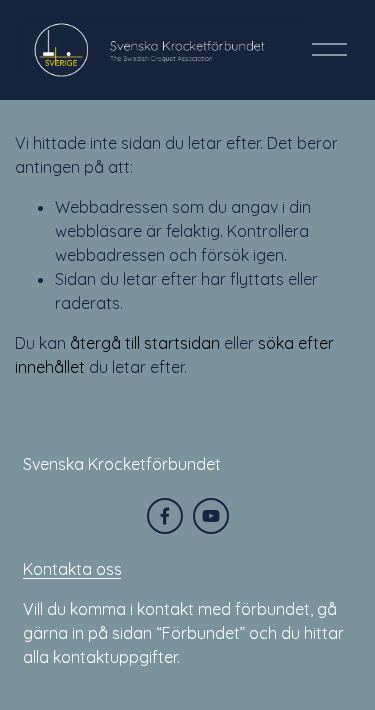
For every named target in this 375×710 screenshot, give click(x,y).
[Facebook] (165, 516)
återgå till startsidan (145, 343)
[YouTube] (211, 516)
